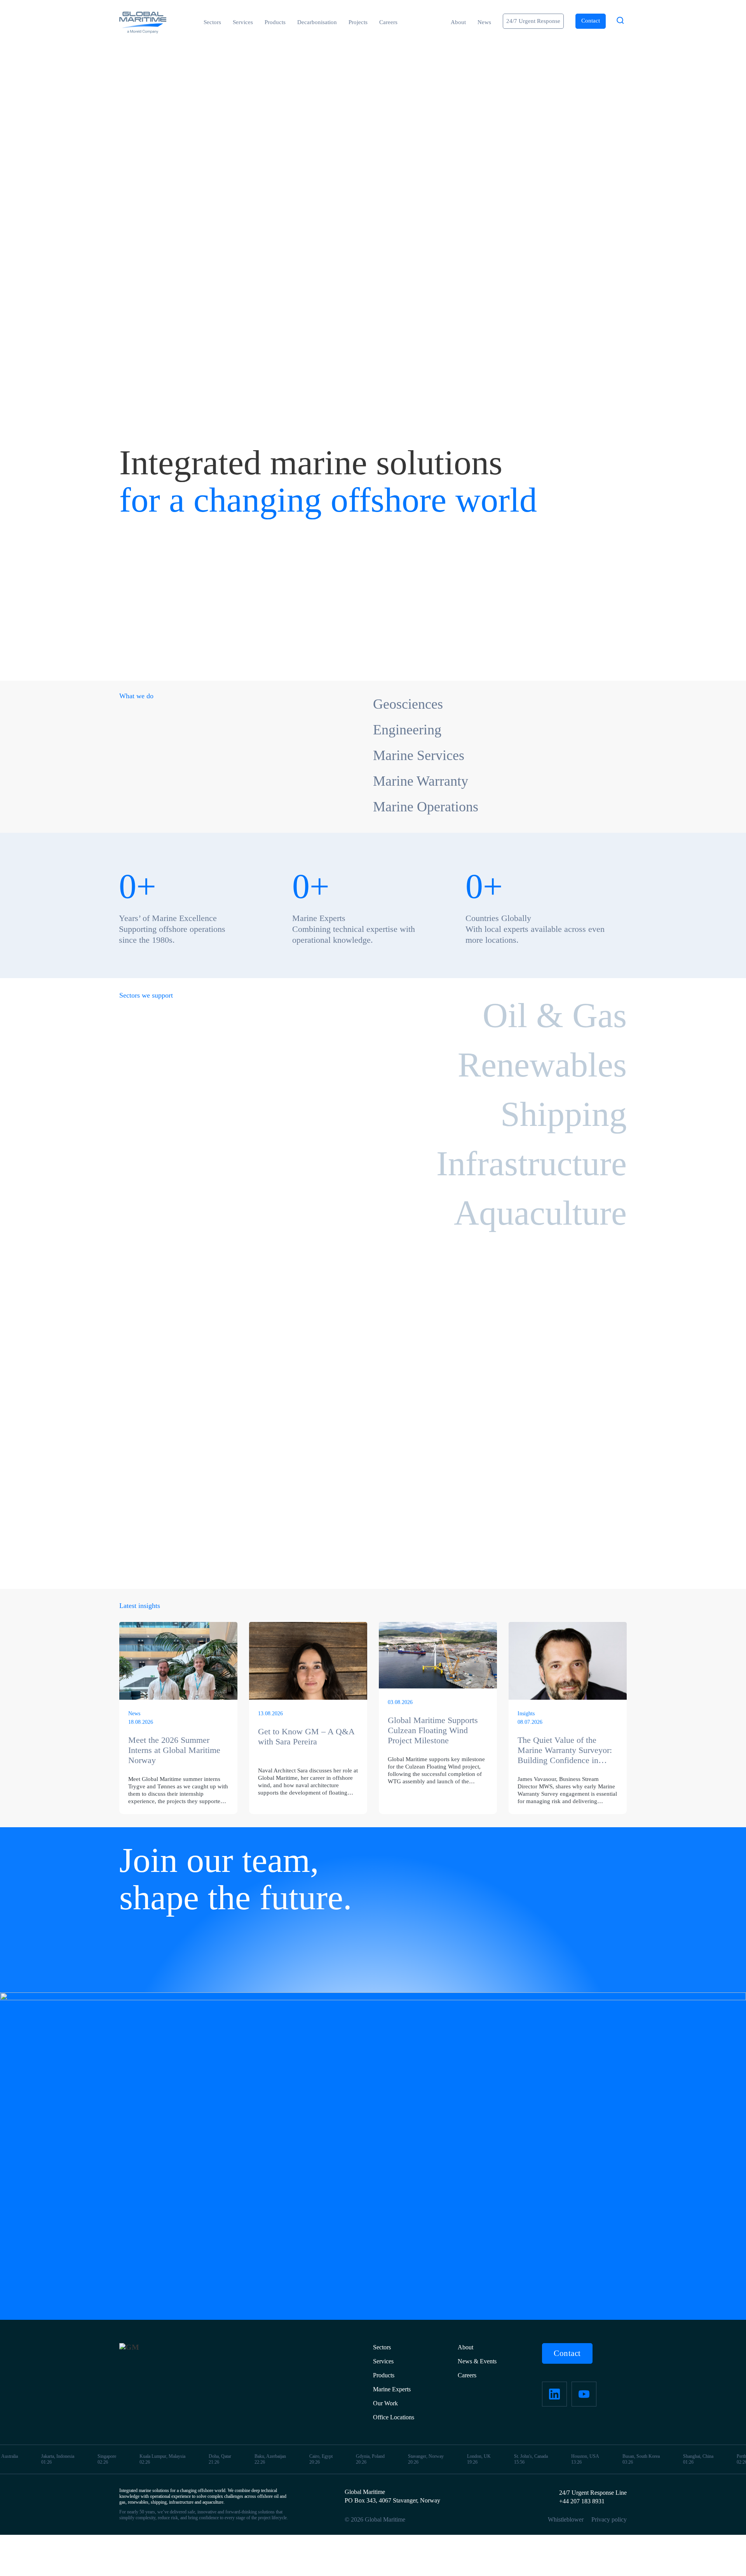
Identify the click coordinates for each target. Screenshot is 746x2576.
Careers (388, 22)
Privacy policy (609, 2519)
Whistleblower (566, 2519)
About (458, 22)
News (484, 22)
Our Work (385, 2403)
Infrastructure (532, 1163)
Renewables (542, 1065)
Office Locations (394, 2417)
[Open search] (620, 21)
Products (275, 22)
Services (243, 22)
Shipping (564, 1114)
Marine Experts (392, 2389)
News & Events (477, 2361)
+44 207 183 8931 (582, 2501)
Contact (567, 2353)
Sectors (212, 22)
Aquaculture (540, 1213)
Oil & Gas (555, 1015)
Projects (358, 22)
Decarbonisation (317, 22)
